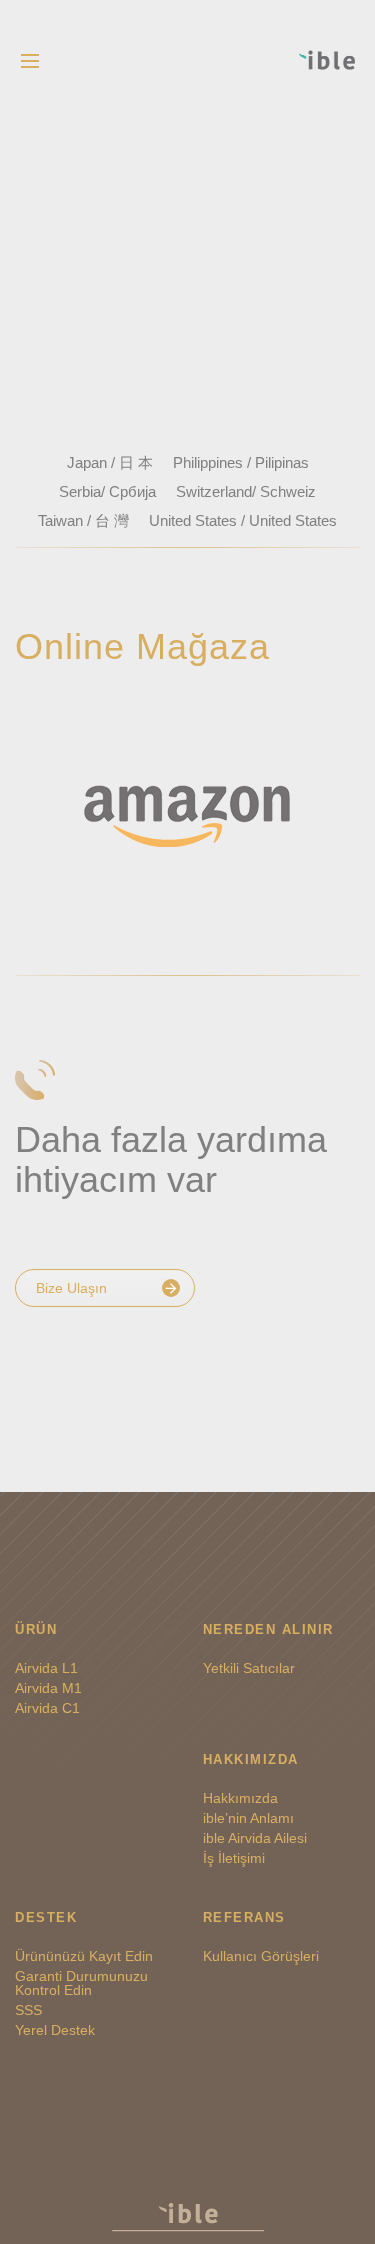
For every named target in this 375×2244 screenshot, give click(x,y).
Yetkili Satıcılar (249, 1668)
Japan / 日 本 (110, 462)
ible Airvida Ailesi (255, 1838)
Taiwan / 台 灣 (83, 520)
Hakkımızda (240, 1798)
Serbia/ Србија (107, 491)
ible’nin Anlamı (248, 1818)
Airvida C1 (47, 1708)
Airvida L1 (46, 1668)
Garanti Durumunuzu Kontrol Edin (81, 1983)
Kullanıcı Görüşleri (261, 1956)
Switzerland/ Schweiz (246, 491)
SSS (28, 2010)
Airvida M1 (48, 1688)
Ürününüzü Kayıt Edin (84, 1956)
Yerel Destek (55, 2030)
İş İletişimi (234, 1858)
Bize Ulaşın (71, 1288)
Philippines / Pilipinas (241, 462)
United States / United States (243, 520)
